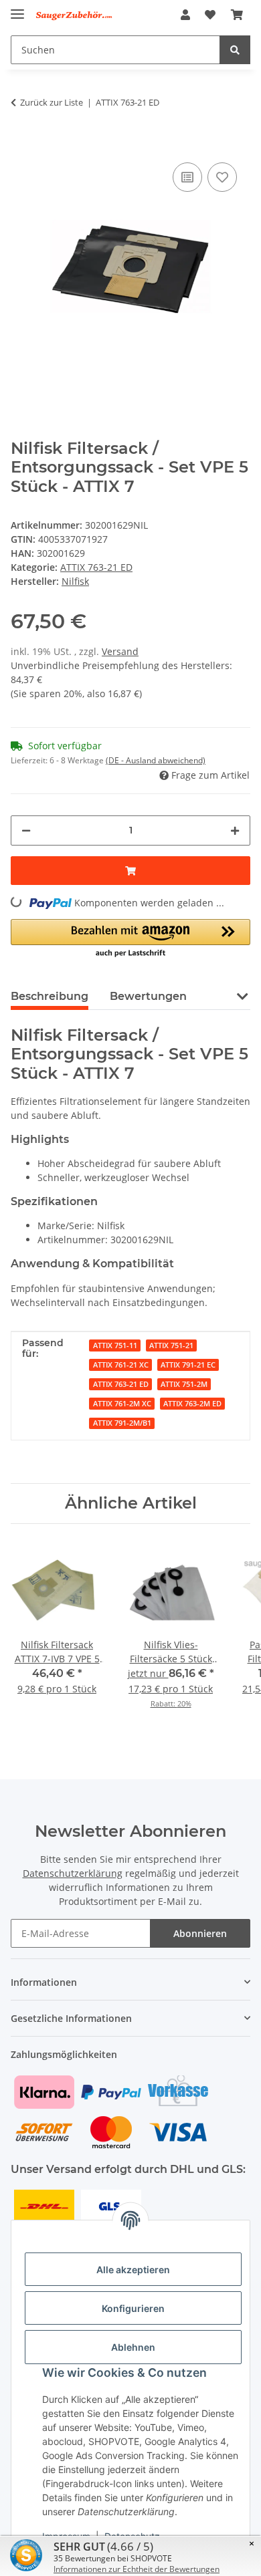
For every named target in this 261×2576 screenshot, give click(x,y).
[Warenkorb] (237, 15)
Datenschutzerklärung (73, 1873)
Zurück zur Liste (52, 102)
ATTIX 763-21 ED (96, 567)
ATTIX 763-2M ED (192, 1404)
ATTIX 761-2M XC (122, 1404)
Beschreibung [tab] (50, 996)
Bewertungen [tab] (148, 996)
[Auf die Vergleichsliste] (187, 177)
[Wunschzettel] (210, 15)
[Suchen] (235, 50)
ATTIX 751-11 (115, 1345)
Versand (120, 651)
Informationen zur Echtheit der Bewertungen (137, 2569)
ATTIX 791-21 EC (188, 1365)
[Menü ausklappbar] (17, 8)
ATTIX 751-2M (184, 1384)
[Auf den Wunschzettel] (222, 177)
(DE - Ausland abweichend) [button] (156, 760)
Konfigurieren (133, 2308)
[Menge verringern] (26, 830)
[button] (185, 15)
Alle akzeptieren (133, 2270)
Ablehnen (133, 2347)
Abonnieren (200, 1933)
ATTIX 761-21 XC (121, 1365)
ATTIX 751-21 (171, 1345)
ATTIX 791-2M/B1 (122, 1423)
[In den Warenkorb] (21, 139)
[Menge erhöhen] (235, 830)
